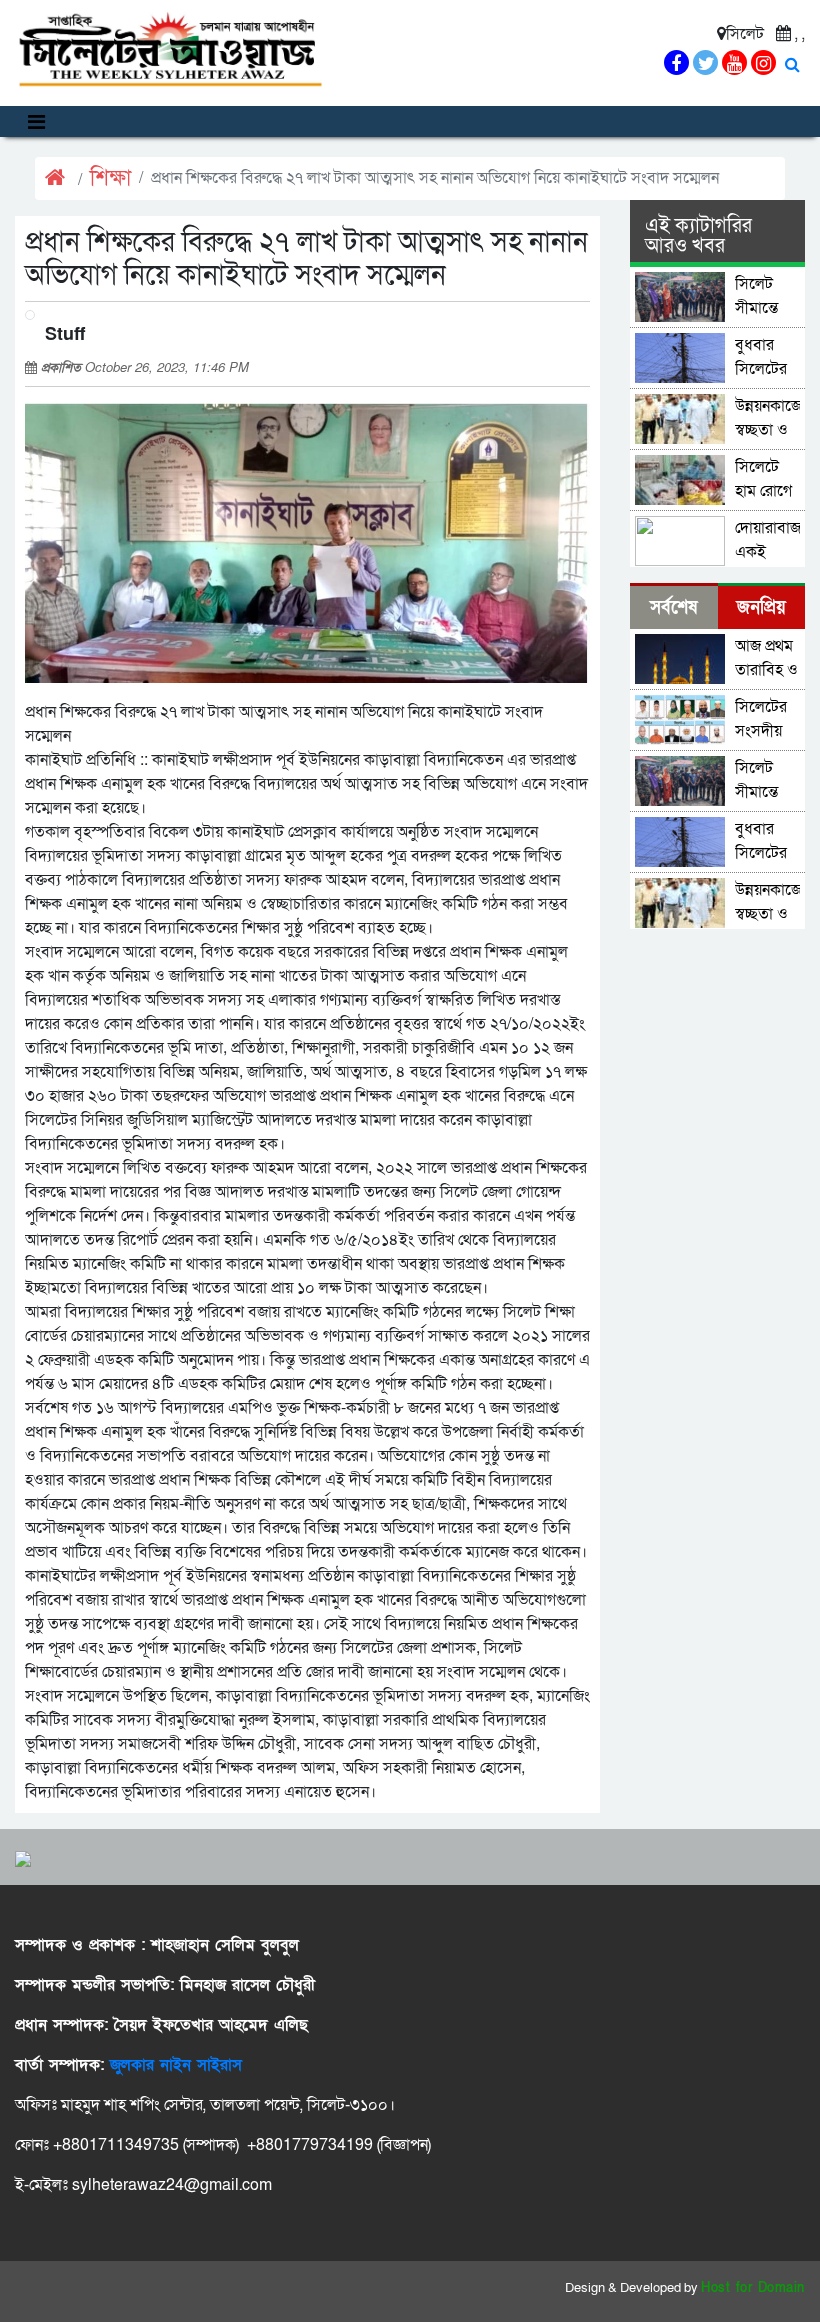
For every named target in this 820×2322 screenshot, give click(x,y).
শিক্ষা (110, 178)
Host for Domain (753, 2288)
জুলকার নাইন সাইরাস (176, 2065)
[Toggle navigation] (36, 121)
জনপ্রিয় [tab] (761, 607)
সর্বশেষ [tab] (673, 607)
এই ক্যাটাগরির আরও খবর (698, 236)
